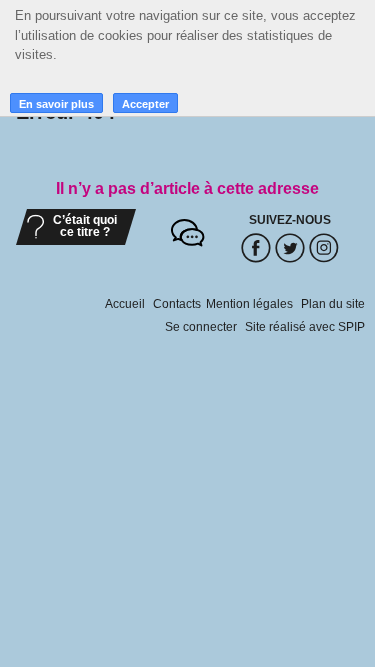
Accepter (145, 104)
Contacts (177, 304)
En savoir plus (56, 104)
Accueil (125, 304)
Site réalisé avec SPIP (305, 327)
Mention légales (249, 304)
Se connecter (201, 327)
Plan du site (333, 304)
